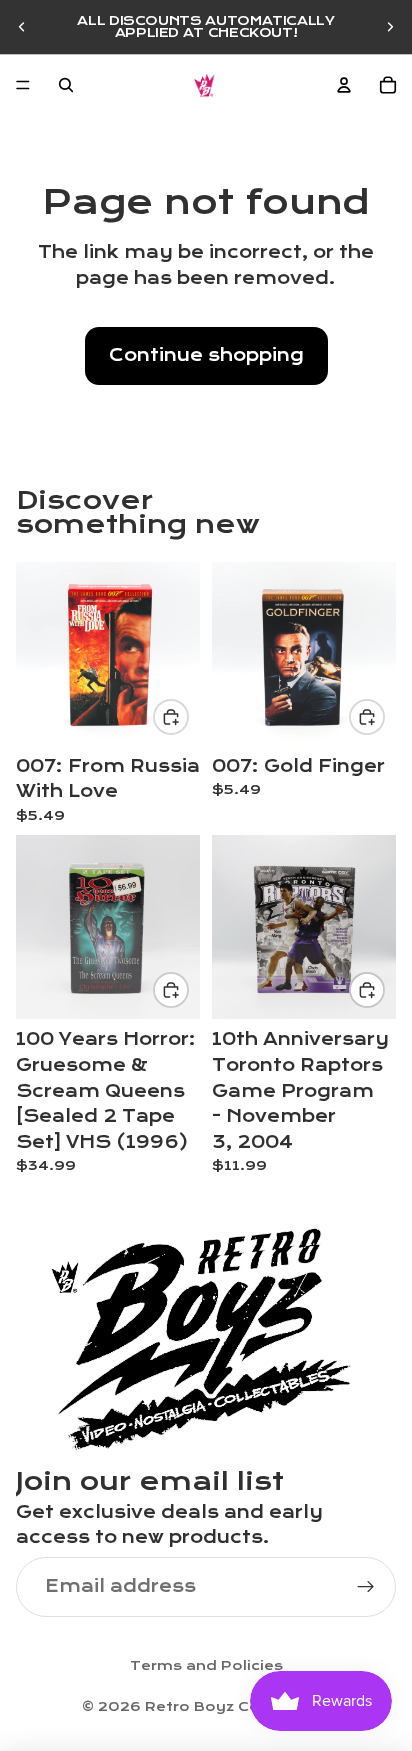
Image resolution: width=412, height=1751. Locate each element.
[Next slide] (390, 27)
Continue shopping (206, 355)
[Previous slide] (22, 27)
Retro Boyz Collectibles (238, 1707)
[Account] (344, 85)
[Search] (66, 85)
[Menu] (23, 85)
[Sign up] (366, 1587)
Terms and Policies (206, 1666)
